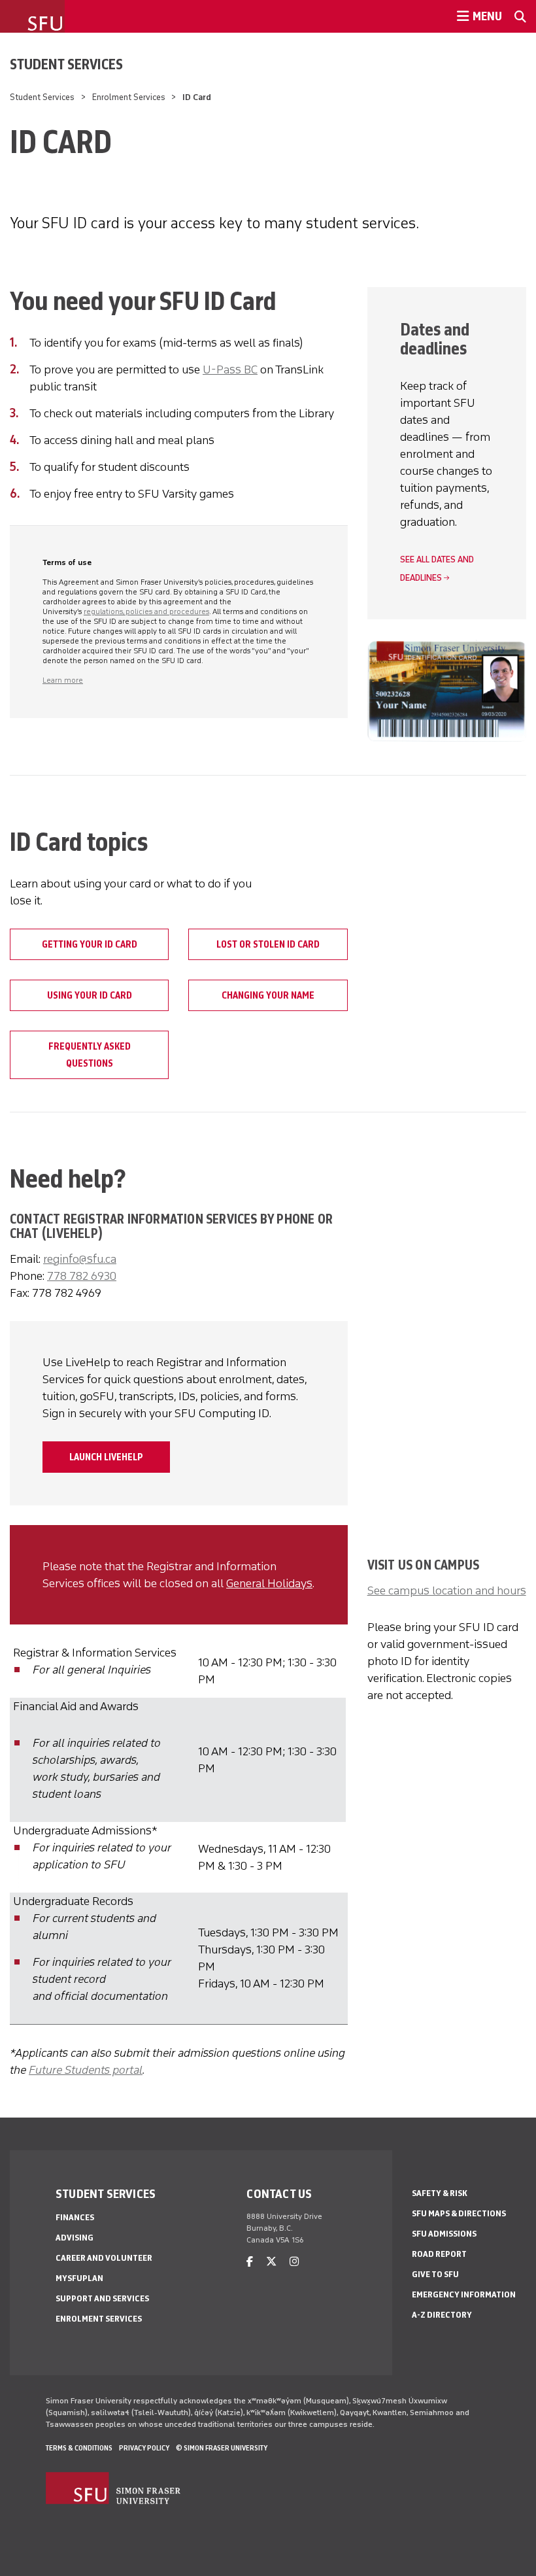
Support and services (102, 2298)
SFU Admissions (444, 2234)
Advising (75, 2238)
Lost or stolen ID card (268, 944)
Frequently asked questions (90, 1055)
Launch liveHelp (106, 1457)
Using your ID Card (90, 995)
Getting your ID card (90, 944)
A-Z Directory (442, 2315)
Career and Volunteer (104, 2258)
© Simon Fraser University (222, 2448)
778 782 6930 (82, 1276)
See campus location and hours (447, 1590)
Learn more (63, 680)
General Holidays (269, 1583)
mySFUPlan (79, 2278)
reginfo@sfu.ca (80, 1259)
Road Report (439, 2254)
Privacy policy (144, 2448)
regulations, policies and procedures (146, 611)
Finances (75, 2217)
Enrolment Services (129, 97)
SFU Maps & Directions (459, 2213)
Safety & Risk (440, 2193)
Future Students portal (86, 2070)
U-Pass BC (230, 369)
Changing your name (268, 995)
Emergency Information (464, 2294)
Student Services (66, 64)
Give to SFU (435, 2274)
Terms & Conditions (79, 2448)
